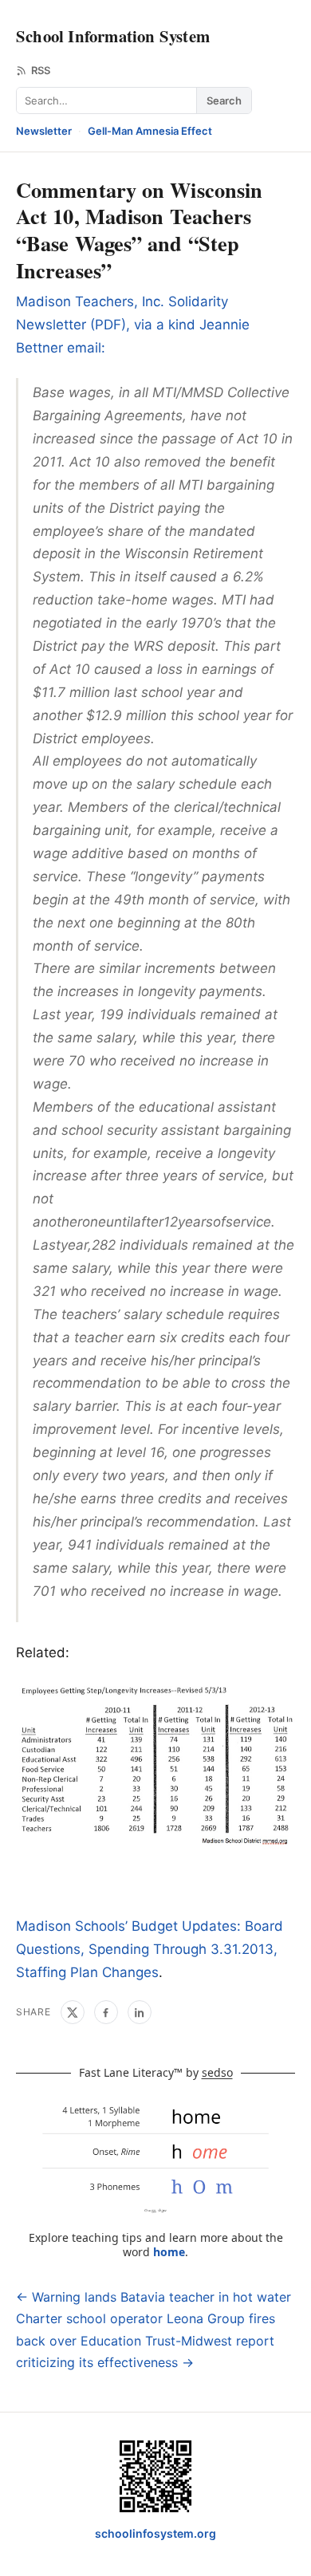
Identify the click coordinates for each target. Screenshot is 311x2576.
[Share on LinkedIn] (140, 2012)
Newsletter (44, 131)
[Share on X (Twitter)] (73, 2012)
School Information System (113, 36)
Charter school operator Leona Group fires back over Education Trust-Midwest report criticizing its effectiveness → (146, 2340)
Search (224, 100)
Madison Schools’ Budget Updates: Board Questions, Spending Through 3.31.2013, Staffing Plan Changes (150, 1949)
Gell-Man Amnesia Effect (150, 131)
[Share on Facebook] (106, 2012)
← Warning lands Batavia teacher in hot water (154, 2297)
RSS (41, 70)
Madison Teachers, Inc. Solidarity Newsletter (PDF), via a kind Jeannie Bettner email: (133, 325)
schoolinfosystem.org (155, 2533)
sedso (217, 2072)
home (169, 2252)
